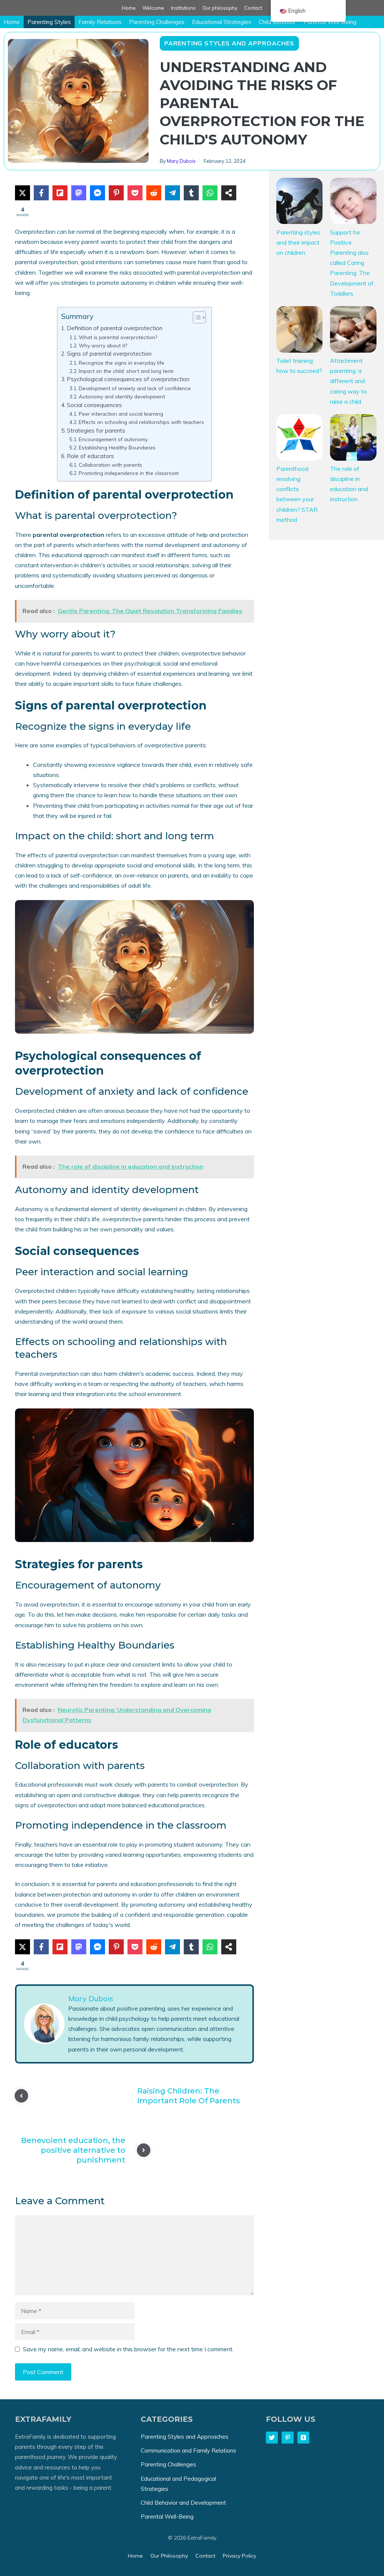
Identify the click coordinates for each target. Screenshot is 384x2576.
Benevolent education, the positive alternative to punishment (73, 2150)
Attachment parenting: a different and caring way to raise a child (348, 381)
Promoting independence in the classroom (129, 473)
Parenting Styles (49, 22)
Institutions (183, 8)
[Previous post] (21, 2096)
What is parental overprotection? (118, 337)
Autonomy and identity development (122, 396)
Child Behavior (277, 22)
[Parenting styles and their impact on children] (300, 203)
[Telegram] (172, 193)
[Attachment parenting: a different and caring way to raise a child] (353, 331)
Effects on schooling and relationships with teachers (141, 422)
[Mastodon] (79, 193)
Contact (253, 8)
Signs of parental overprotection (109, 354)
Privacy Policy (239, 2556)
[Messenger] (97, 193)
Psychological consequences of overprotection (128, 379)
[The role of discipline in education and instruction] (353, 439)
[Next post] (144, 2150)
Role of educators (90, 456)
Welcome (153, 8)
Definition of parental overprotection (115, 328)
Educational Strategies (222, 22)
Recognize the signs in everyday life (121, 363)
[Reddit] (154, 193)
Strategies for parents (96, 431)
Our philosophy (220, 8)
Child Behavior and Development (183, 2503)
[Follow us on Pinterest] (288, 2438)
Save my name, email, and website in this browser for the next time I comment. (128, 2349)
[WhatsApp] (210, 193)
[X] (22, 193)
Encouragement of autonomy (113, 439)
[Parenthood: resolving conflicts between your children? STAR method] (300, 439)
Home (129, 8)
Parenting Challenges (157, 22)
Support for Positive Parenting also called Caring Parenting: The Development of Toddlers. (352, 263)
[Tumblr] (191, 193)
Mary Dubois (181, 161)
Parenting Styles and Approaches (229, 43)
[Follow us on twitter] (272, 2438)
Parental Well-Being (330, 22)
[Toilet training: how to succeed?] (300, 331)
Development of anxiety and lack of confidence (135, 388)
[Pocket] (135, 193)
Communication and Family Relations (188, 2451)
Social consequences (94, 405)
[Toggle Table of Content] (196, 317)
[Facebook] (41, 193)
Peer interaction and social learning (121, 414)
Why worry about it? (103, 345)
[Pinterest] (116, 193)
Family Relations (100, 22)
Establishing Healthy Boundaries (117, 447)
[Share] (229, 193)
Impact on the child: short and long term (126, 371)
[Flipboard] (60, 193)
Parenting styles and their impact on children (298, 242)
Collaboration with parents (110, 465)
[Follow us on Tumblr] (303, 2438)
